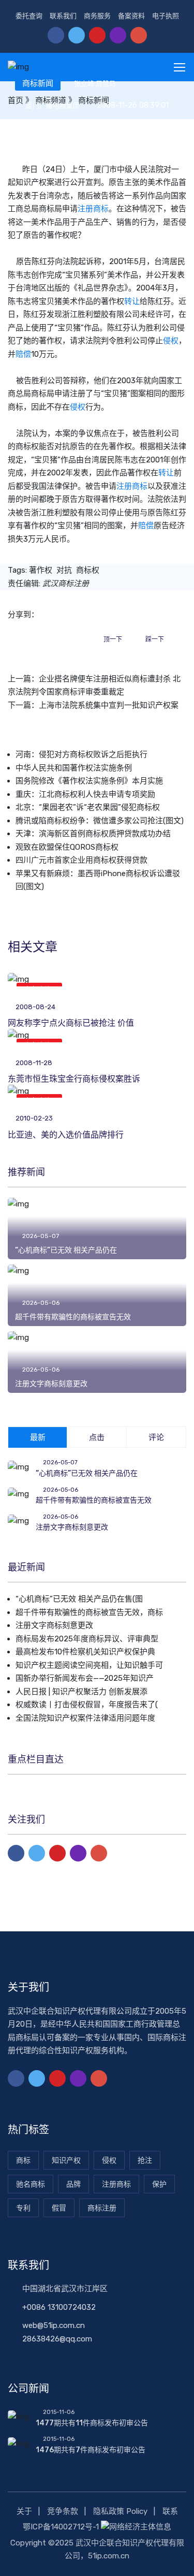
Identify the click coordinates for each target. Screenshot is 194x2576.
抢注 (145, 2160)
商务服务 (97, 16)
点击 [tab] (97, 1437)
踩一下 (155, 639)
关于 (24, 2511)
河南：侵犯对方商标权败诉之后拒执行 (81, 754)
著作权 (41, 570)
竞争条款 (63, 2511)
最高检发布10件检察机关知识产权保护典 (85, 1652)
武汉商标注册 (66, 584)
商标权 (88, 570)
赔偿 (23, 354)
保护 (159, 2184)
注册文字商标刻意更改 (51, 1384)
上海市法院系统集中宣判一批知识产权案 (109, 705)
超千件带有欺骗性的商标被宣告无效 (73, 1317)
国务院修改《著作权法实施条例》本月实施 (89, 781)
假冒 (59, 2208)
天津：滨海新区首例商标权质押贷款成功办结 (93, 834)
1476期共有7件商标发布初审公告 (91, 2450)
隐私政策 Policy (120, 2511)
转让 (132, 301)
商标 (23, 2160)
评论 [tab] (156, 1437)
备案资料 (131, 16)
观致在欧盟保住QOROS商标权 (67, 847)
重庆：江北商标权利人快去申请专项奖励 (85, 794)
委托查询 (29, 16)
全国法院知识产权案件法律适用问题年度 (85, 1718)
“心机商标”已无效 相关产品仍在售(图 (79, 1599)
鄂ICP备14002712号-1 (61, 2527)
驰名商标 (31, 2184)
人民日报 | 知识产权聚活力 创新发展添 (81, 1692)
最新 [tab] (38, 1437)
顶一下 (113, 639)
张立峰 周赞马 (95, 84)
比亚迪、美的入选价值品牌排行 (66, 1135)
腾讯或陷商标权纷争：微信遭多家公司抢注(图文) (100, 821)
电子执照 (166, 16)
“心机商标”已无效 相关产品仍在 (66, 1250)
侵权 (171, 341)
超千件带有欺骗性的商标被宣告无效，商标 (89, 1612)
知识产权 (66, 2160)
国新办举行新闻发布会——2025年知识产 (85, 1678)
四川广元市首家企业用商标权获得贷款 (81, 860)
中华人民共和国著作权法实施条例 (74, 768)
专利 (23, 2208)
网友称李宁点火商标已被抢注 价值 (71, 1023)
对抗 (64, 570)
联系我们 (63, 16)
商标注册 (102, 2208)
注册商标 (93, 209)
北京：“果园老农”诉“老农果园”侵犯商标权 (88, 807)
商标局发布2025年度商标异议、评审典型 (87, 1639)
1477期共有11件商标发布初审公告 (92, 2423)
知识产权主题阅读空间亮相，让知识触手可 (89, 1665)
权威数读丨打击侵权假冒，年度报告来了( (87, 1705)
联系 (170, 2511)
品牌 (73, 2184)
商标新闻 (38, 83)
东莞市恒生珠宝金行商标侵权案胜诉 (74, 1079)
